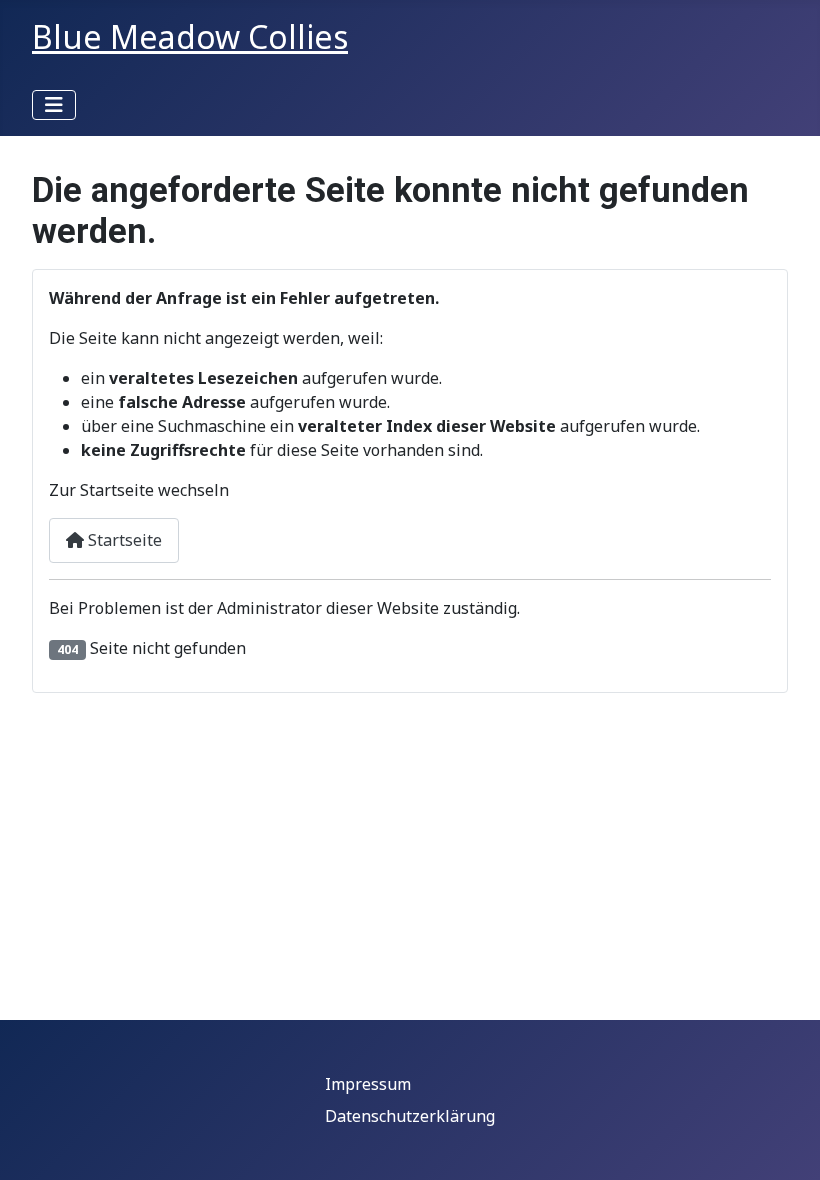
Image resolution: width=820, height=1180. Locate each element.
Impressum (368, 1084)
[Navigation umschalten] (54, 105)
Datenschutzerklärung (410, 1116)
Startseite (123, 540)
